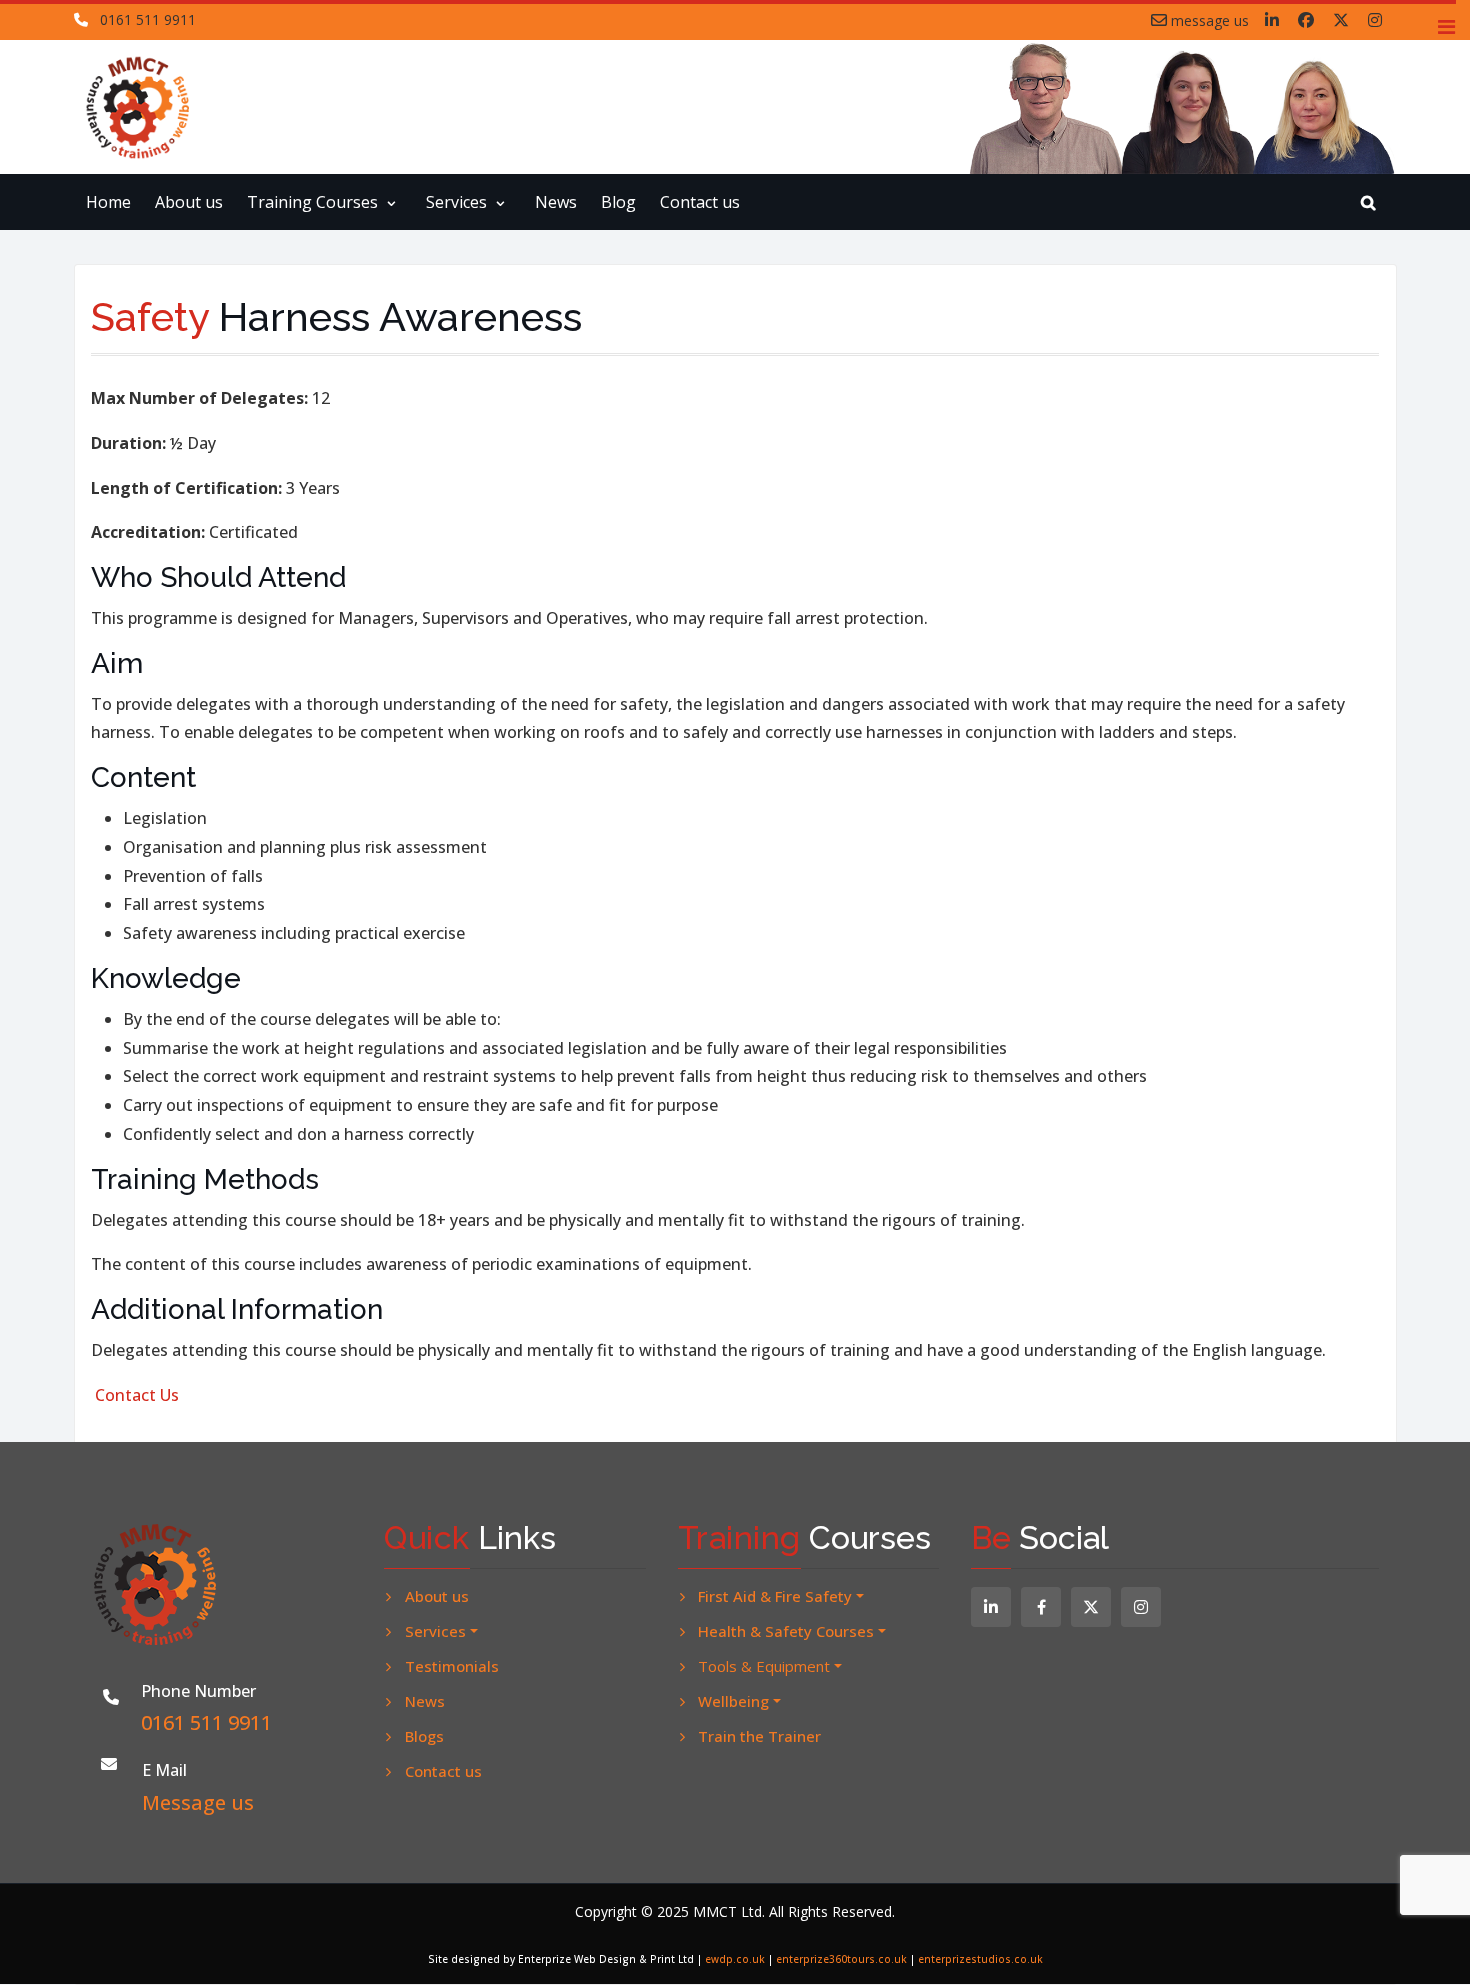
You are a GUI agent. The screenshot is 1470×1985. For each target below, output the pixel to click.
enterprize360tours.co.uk (841, 1959)
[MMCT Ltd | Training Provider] (150, 107)
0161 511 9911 (148, 19)
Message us (198, 1802)
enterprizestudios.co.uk (980, 1959)
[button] (1446, 27)
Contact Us (137, 1395)
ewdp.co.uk (735, 1959)
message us (1208, 20)
